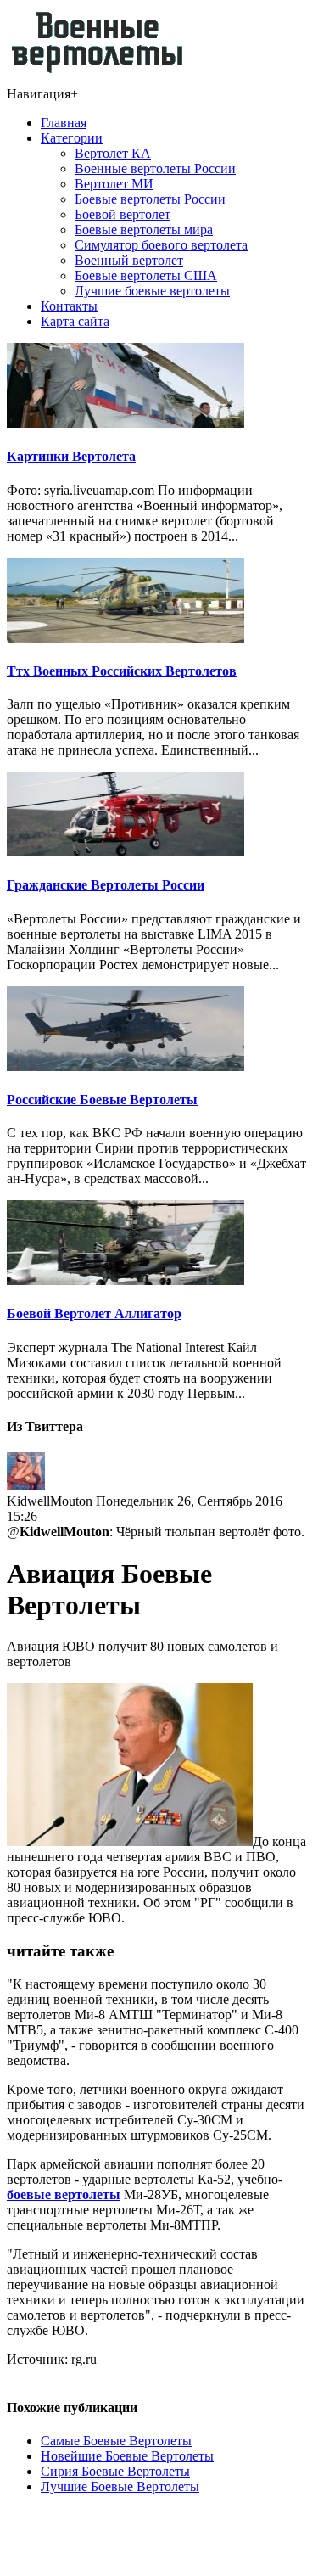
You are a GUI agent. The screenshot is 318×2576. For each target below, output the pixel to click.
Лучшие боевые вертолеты (152, 291)
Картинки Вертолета (71, 456)
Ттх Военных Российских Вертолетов (122, 671)
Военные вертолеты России (155, 168)
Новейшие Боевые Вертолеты (127, 2456)
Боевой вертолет (123, 214)
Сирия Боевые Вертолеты (115, 2471)
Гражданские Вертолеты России (106, 885)
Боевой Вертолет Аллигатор (94, 1313)
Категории (72, 138)
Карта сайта (75, 321)
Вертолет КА (113, 153)
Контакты (69, 306)
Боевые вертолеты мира (144, 230)
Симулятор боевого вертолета (161, 245)
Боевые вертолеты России (150, 199)
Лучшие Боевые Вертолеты (120, 2486)
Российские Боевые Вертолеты (102, 1100)
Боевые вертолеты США (146, 275)
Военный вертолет (129, 260)
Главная (64, 123)
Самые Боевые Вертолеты (116, 2441)
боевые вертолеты (64, 2194)
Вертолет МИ (114, 184)
